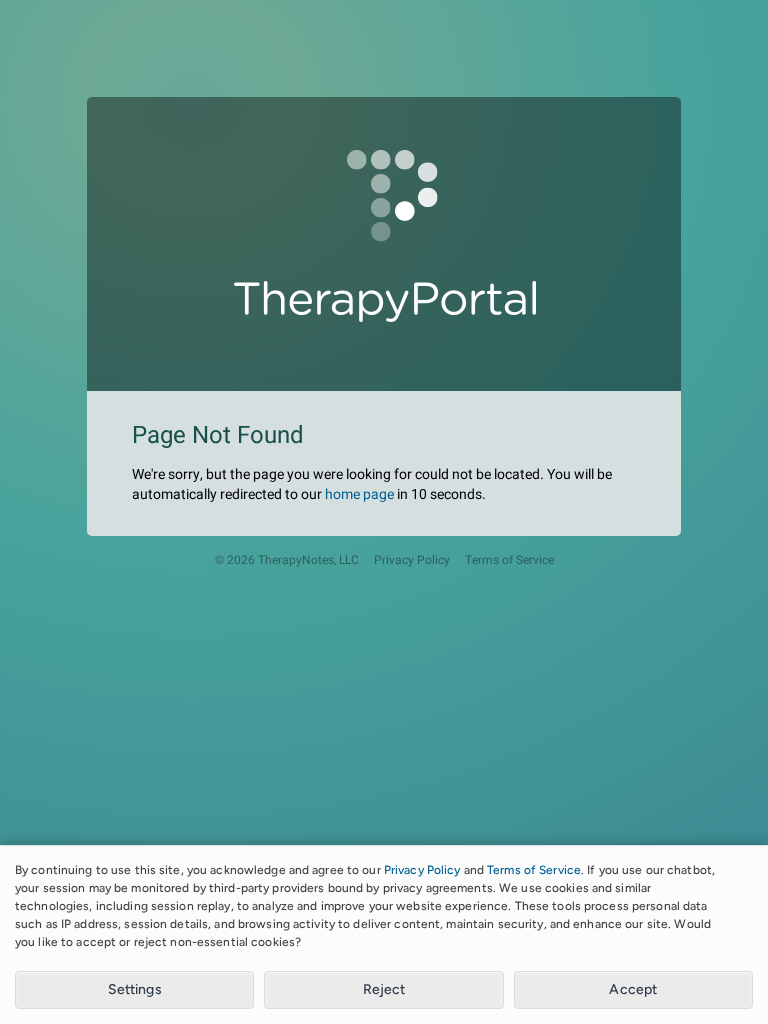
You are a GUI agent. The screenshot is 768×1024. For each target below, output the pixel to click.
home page (359, 494)
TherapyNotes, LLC (308, 560)
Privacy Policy (412, 560)
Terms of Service (509, 560)
